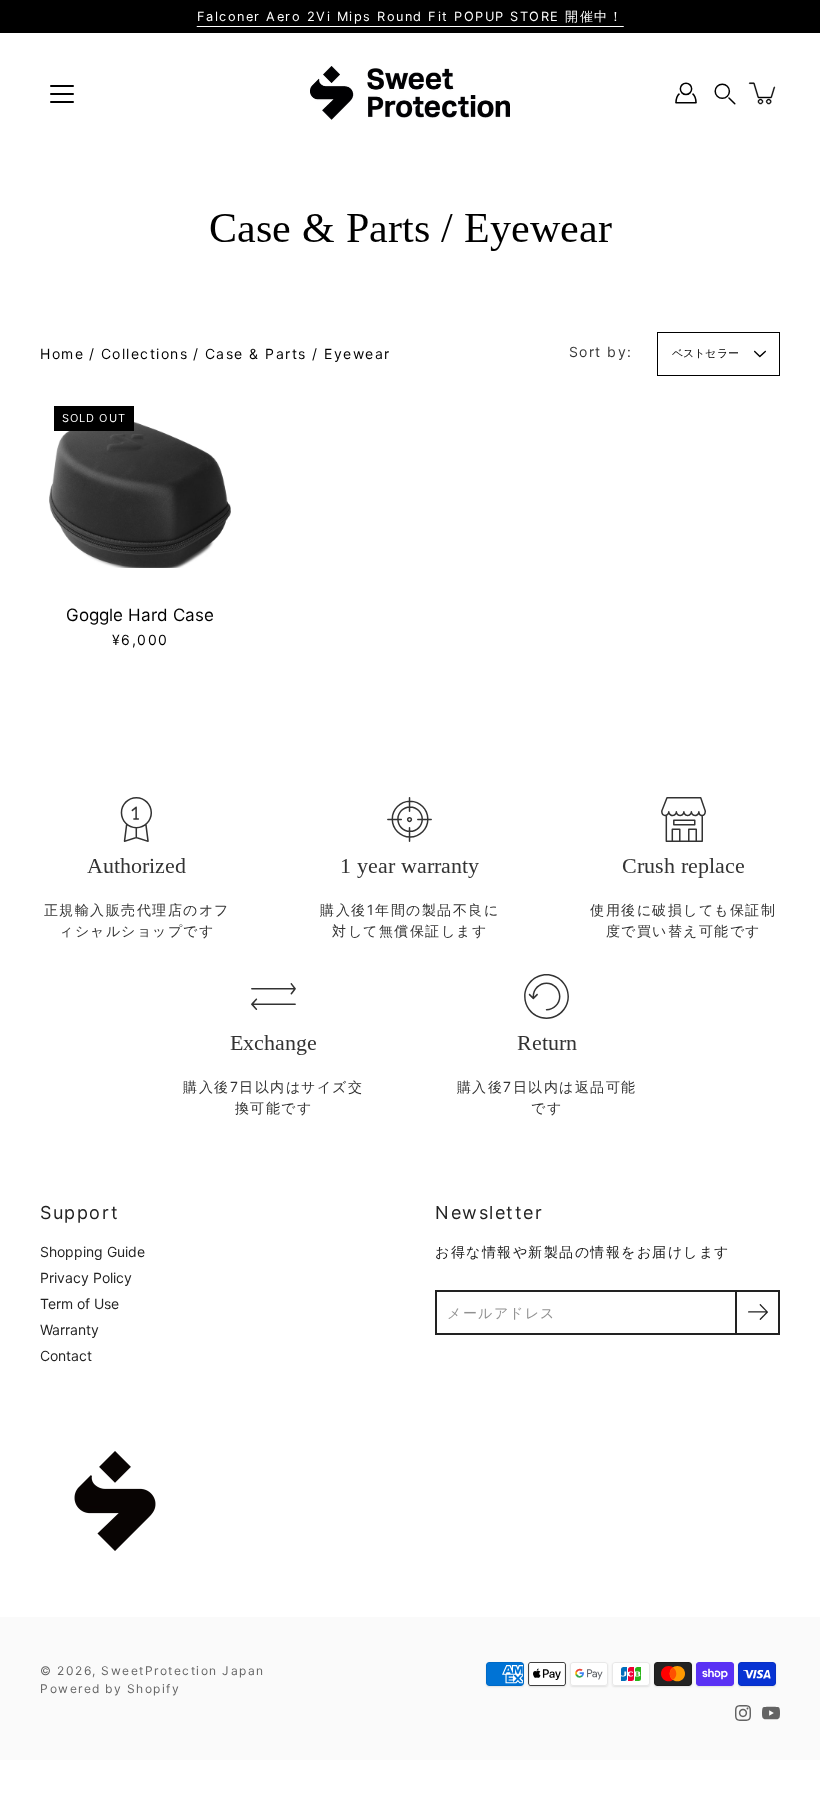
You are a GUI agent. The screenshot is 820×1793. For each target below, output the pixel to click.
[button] (725, 93)
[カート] (764, 93)
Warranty (69, 1329)
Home (62, 353)
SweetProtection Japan (183, 1670)
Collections (145, 353)
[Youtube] (771, 1713)
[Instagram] (743, 1713)
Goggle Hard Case (140, 615)
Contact (66, 1355)
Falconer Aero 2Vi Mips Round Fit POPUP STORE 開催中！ (410, 16)
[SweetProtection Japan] (410, 93)
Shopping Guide (92, 1251)
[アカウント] (686, 93)
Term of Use (79, 1303)
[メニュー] (62, 94)
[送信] (757, 1312)
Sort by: (601, 351)
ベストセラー (705, 353)
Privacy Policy (86, 1277)
